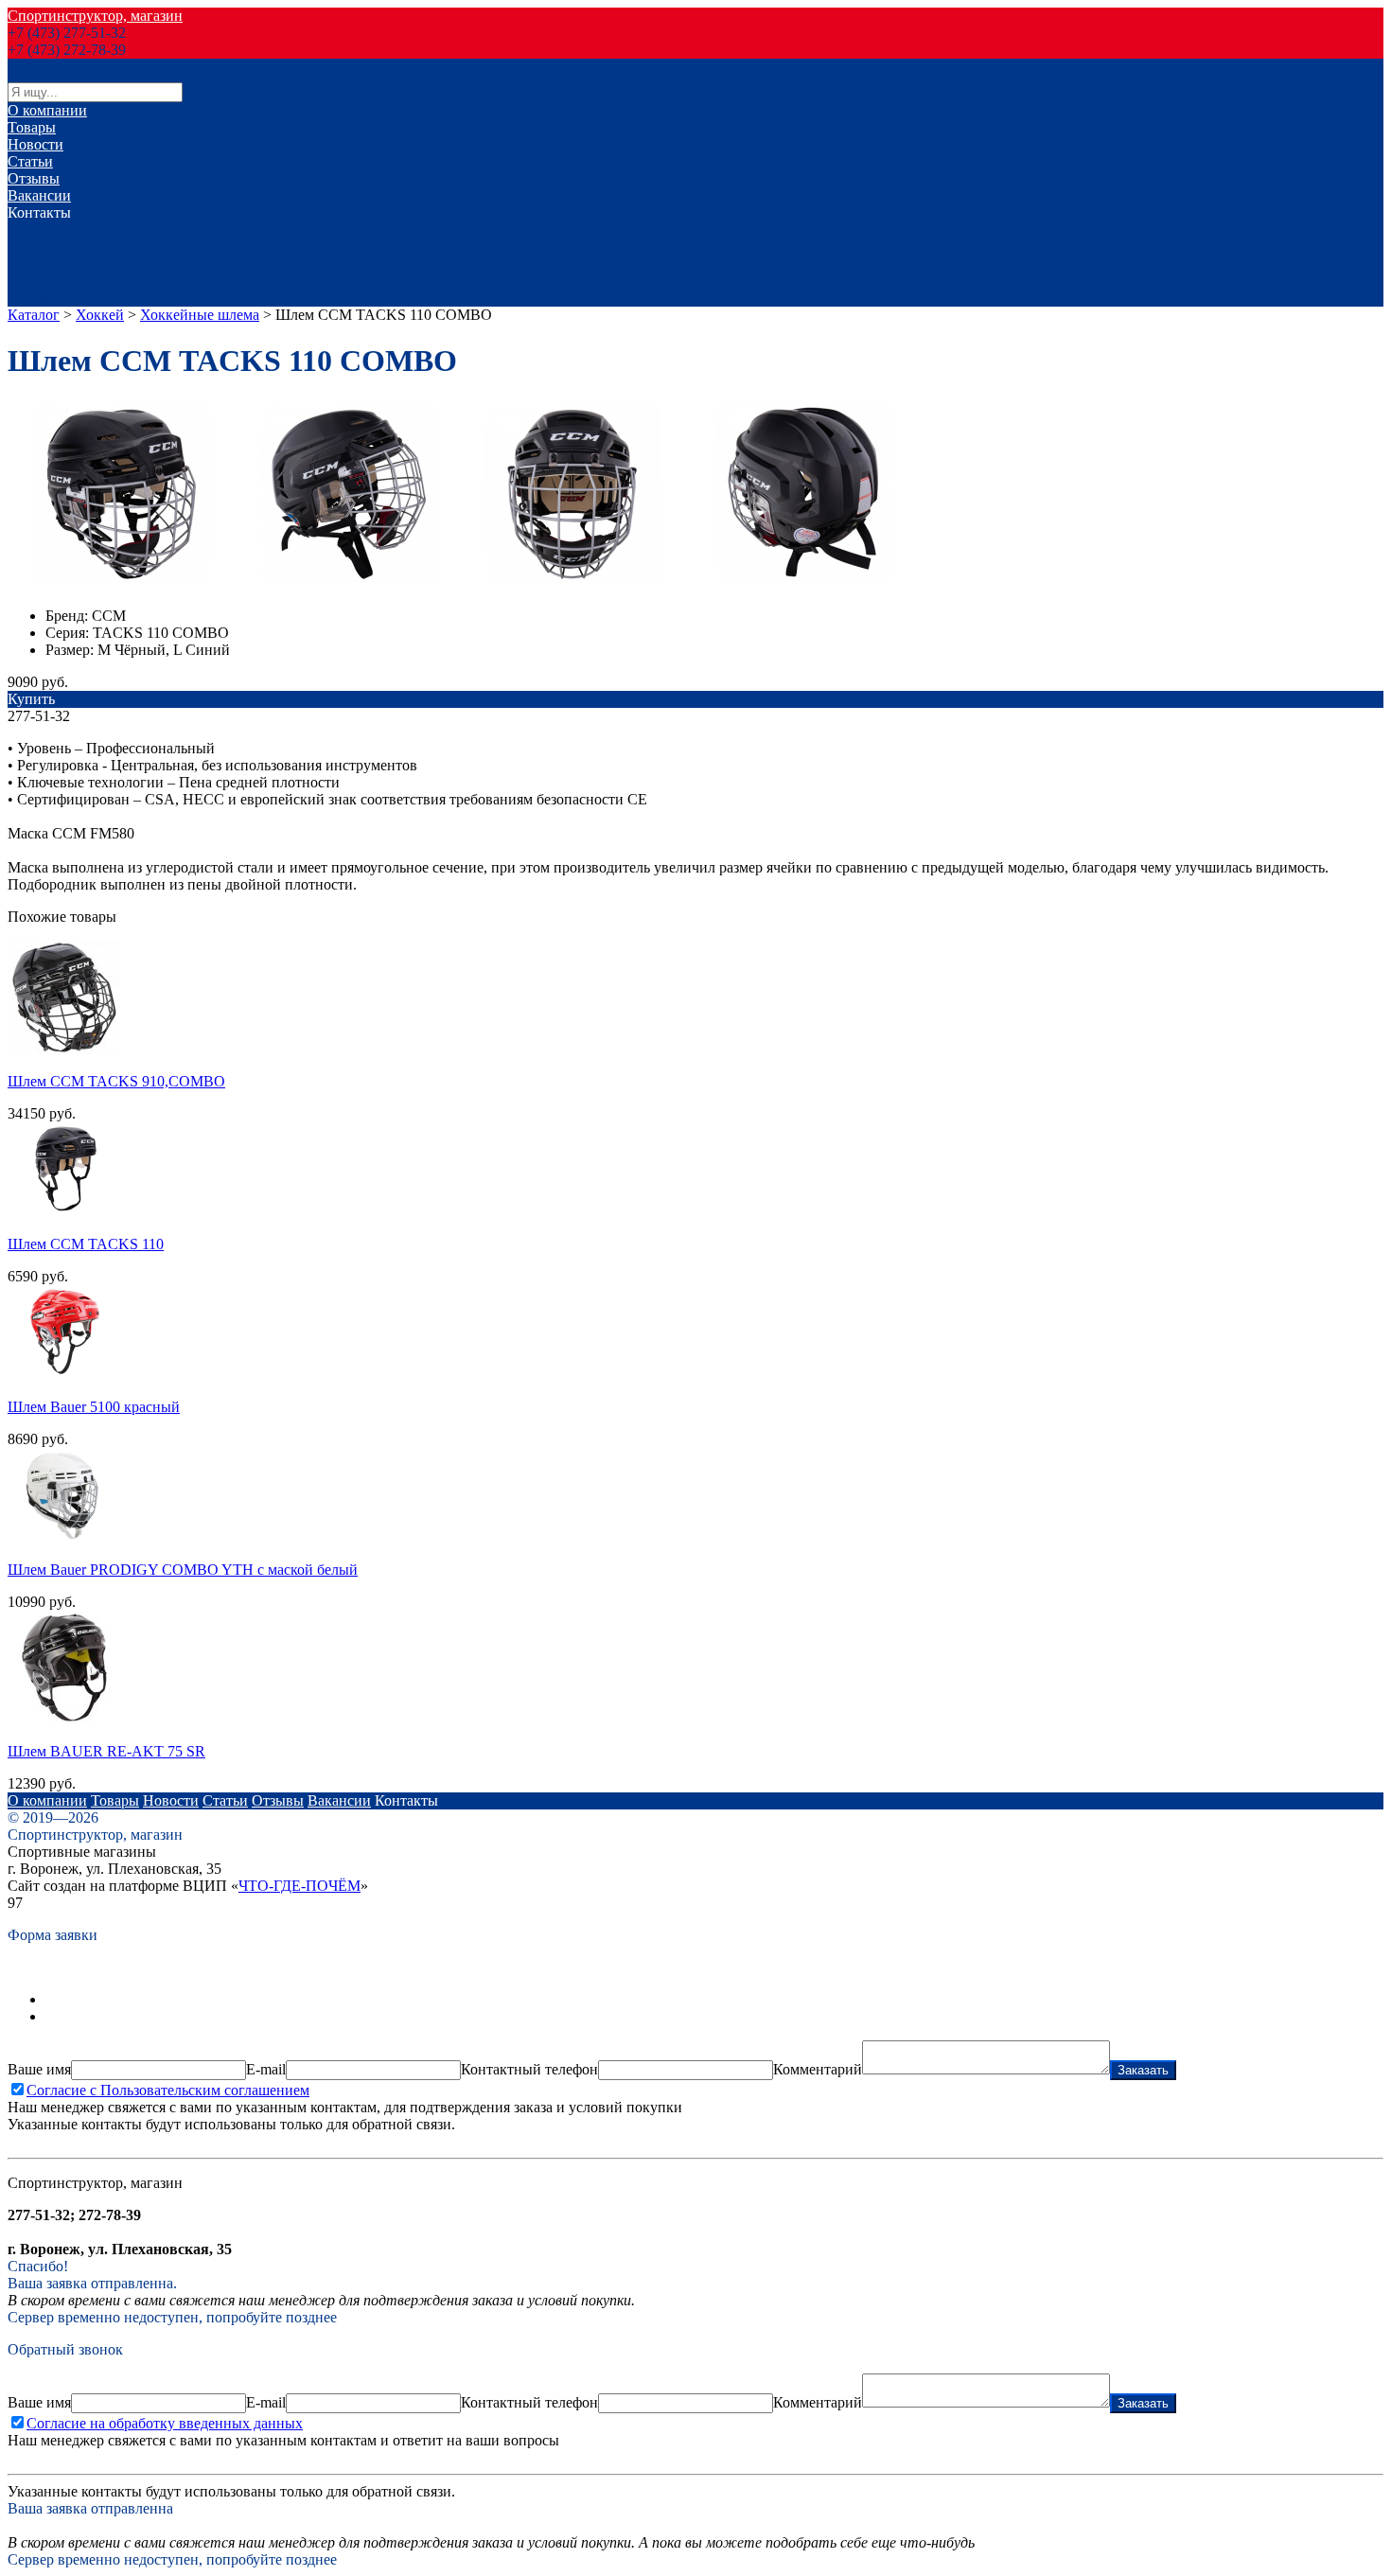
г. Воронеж (43, 229)
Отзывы (34, 178)
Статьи (30, 161)
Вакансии (39, 195)
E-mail (266, 2069)
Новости (35, 144)
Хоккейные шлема (200, 315)
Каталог (34, 315)
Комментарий (818, 2069)
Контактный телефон (529, 2069)
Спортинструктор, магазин (95, 16)
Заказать (1143, 2070)
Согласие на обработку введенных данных (165, 2423)
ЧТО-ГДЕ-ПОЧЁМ (299, 1886)
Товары (32, 127)
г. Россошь (41, 264)
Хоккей (100, 315)
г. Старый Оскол (61, 281)
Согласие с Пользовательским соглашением (168, 2090)
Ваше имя (39, 2069)
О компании (47, 110)
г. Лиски (35, 247)
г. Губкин (37, 298)
